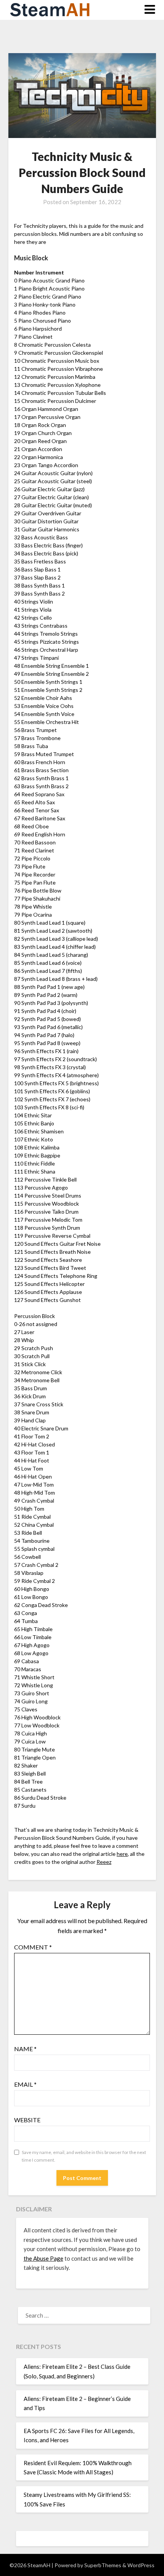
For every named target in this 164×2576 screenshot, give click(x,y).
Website (27, 2120)
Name (25, 2049)
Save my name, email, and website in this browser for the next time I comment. (84, 2156)
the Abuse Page (43, 2258)
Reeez (104, 1862)
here (122, 1854)
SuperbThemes (103, 2565)
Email (25, 2084)
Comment (33, 1947)
